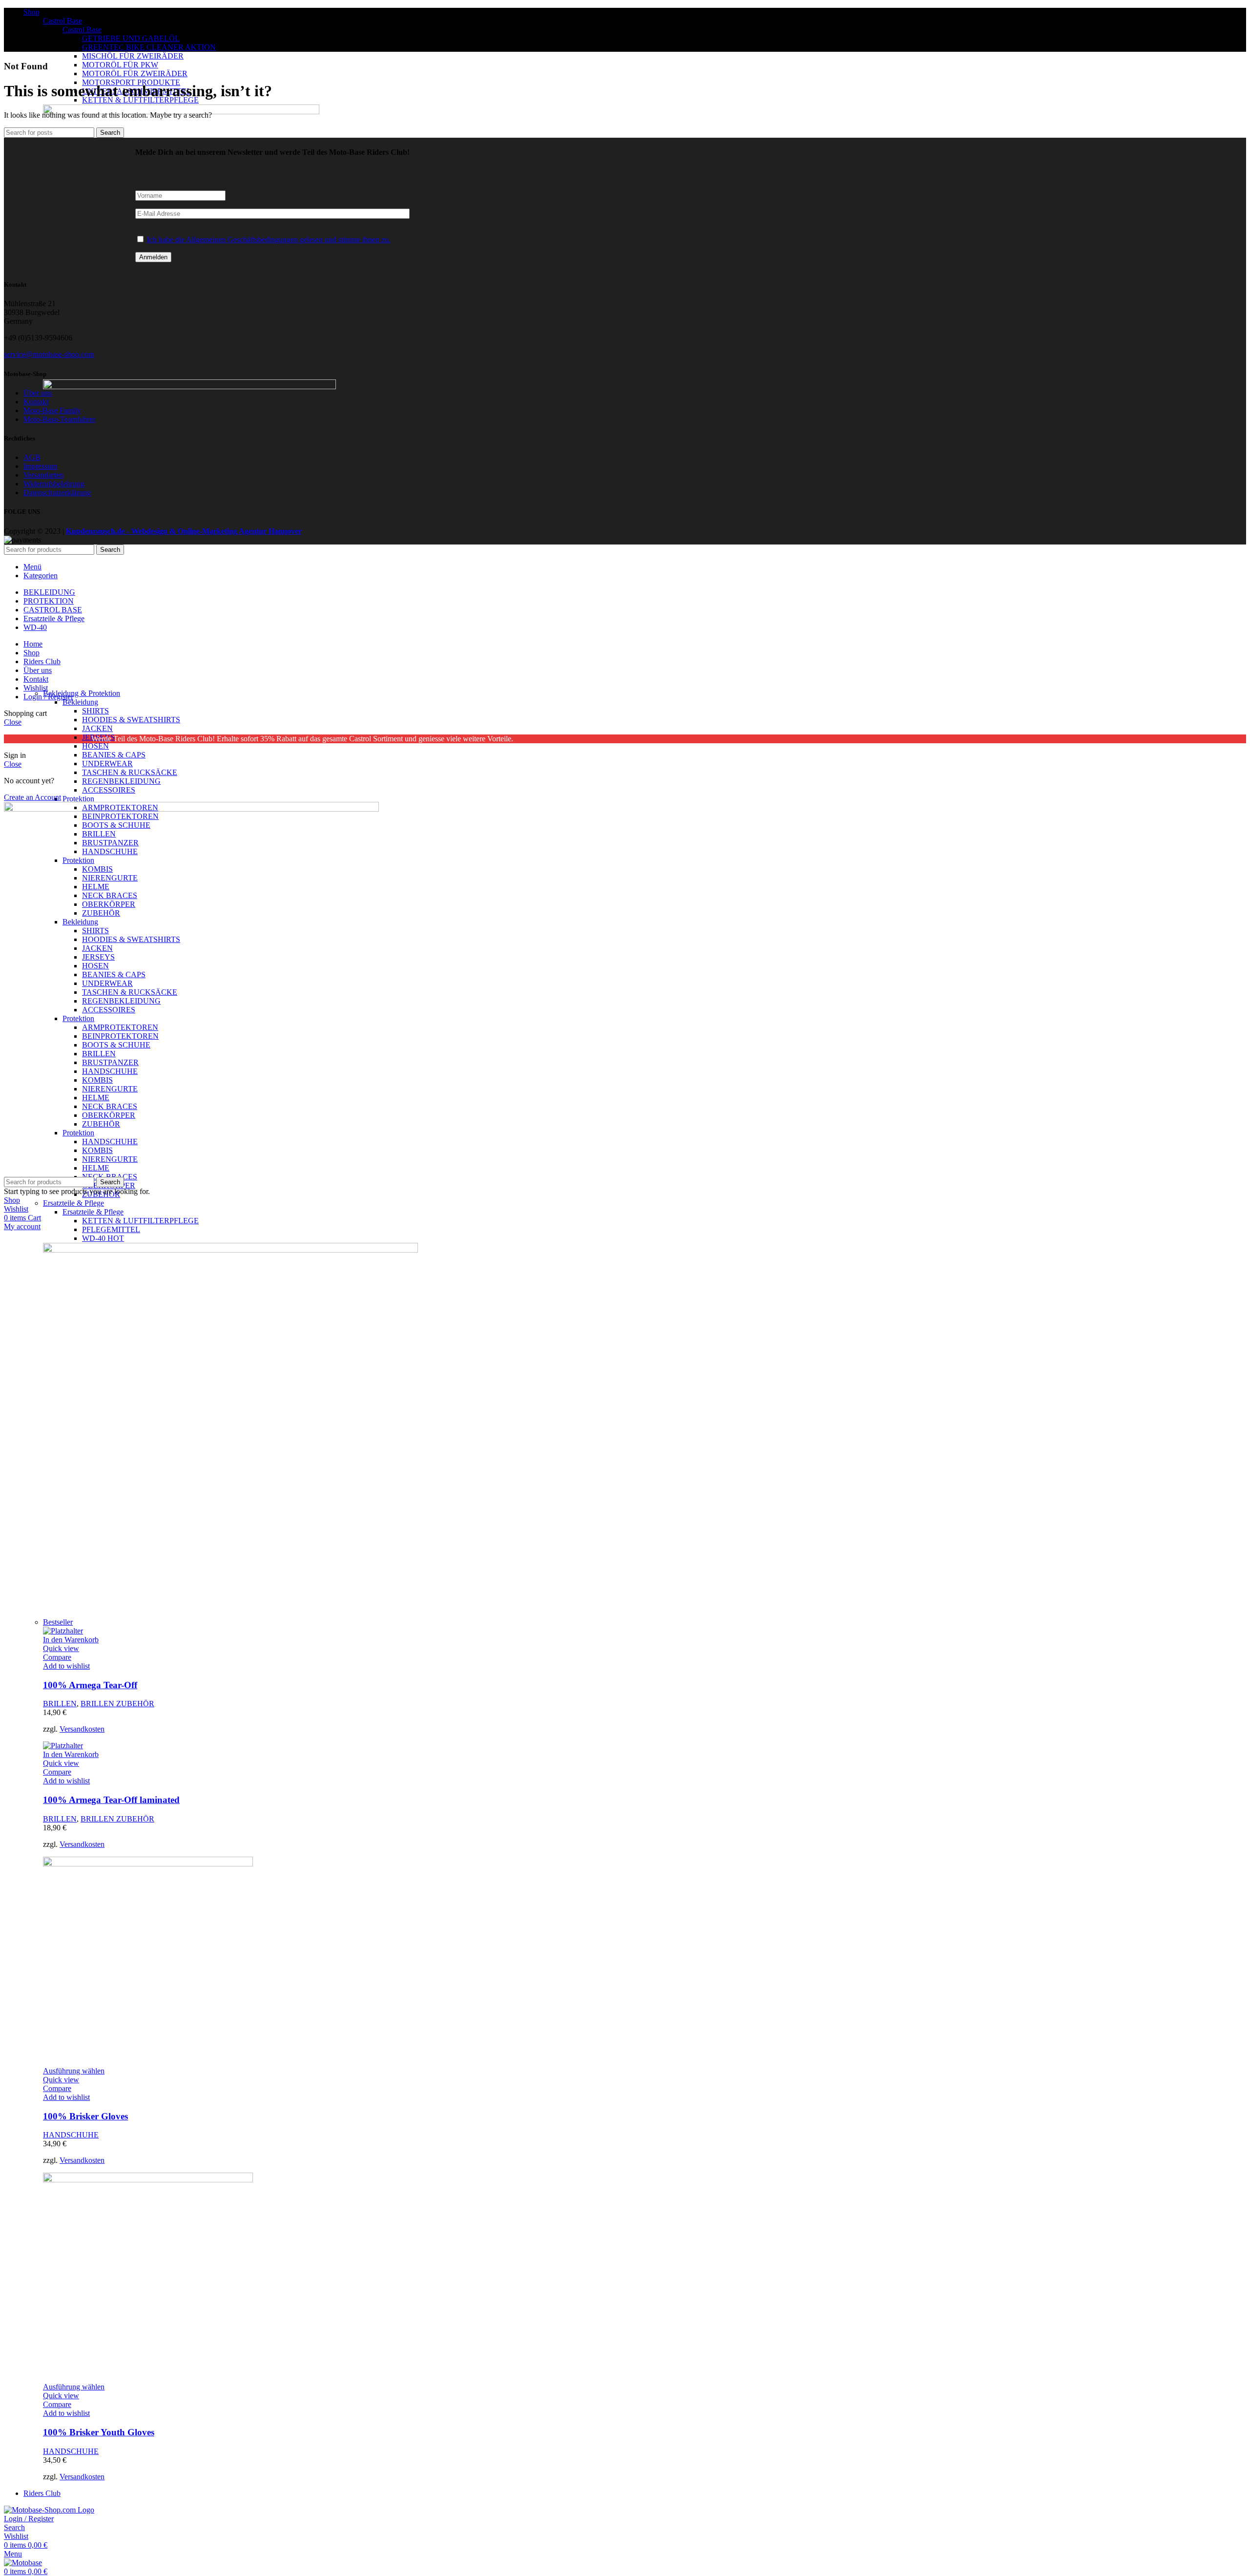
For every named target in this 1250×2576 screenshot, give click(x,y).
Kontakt (36, 402)
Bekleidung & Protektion (82, 693)
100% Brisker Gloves (85, 2116)
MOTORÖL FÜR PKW (120, 65)
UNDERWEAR (107, 764)
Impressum (40, 466)
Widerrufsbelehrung (54, 484)
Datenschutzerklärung (57, 492)
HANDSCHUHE (71, 2135)
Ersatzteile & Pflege (73, 1203)
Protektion (78, 799)
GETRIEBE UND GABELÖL (131, 38)
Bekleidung (80, 702)
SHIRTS (95, 711)
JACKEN (97, 728)
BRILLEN (60, 1704)
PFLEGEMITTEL (111, 1229)
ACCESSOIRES (109, 790)
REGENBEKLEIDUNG (121, 781)
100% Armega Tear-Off (90, 1685)
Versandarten (43, 475)
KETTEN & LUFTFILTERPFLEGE (140, 1221)
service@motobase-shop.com (49, 354)
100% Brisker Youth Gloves (99, 2432)
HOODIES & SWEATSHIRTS (131, 720)
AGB (32, 457)
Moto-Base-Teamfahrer (59, 419)
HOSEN (95, 746)
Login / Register (48, 697)
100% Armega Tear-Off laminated (111, 1800)
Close (13, 722)
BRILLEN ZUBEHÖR (117, 1704)
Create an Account (32, 797)
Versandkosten (82, 1729)
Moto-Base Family (52, 410)
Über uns (38, 393)
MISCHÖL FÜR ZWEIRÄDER (133, 56)
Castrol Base (62, 21)
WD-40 (103, 1238)
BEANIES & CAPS (114, 755)
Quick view (61, 1648)
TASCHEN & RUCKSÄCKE (130, 772)
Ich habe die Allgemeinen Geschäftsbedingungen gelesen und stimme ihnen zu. (269, 240)
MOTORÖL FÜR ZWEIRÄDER (135, 73)
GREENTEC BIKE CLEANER (149, 47)
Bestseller (58, 1622)
